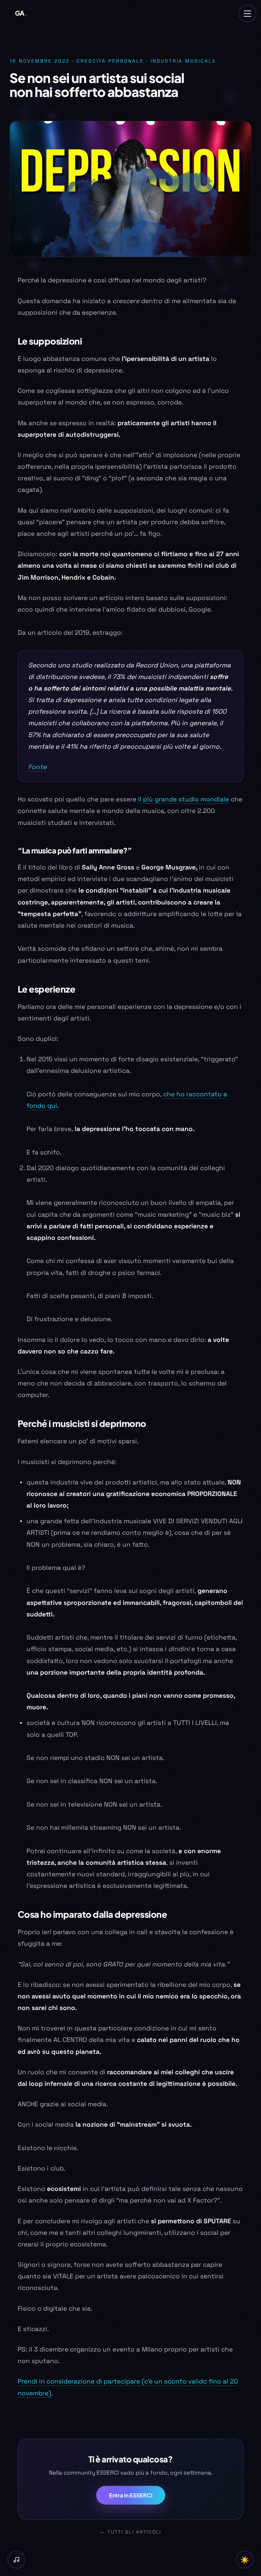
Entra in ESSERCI (131, 2495)
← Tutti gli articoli (130, 2532)
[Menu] (247, 14)
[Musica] (16, 2560)
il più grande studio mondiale (184, 799)
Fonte (37, 767)
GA (21, 13)
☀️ (245, 2560)
